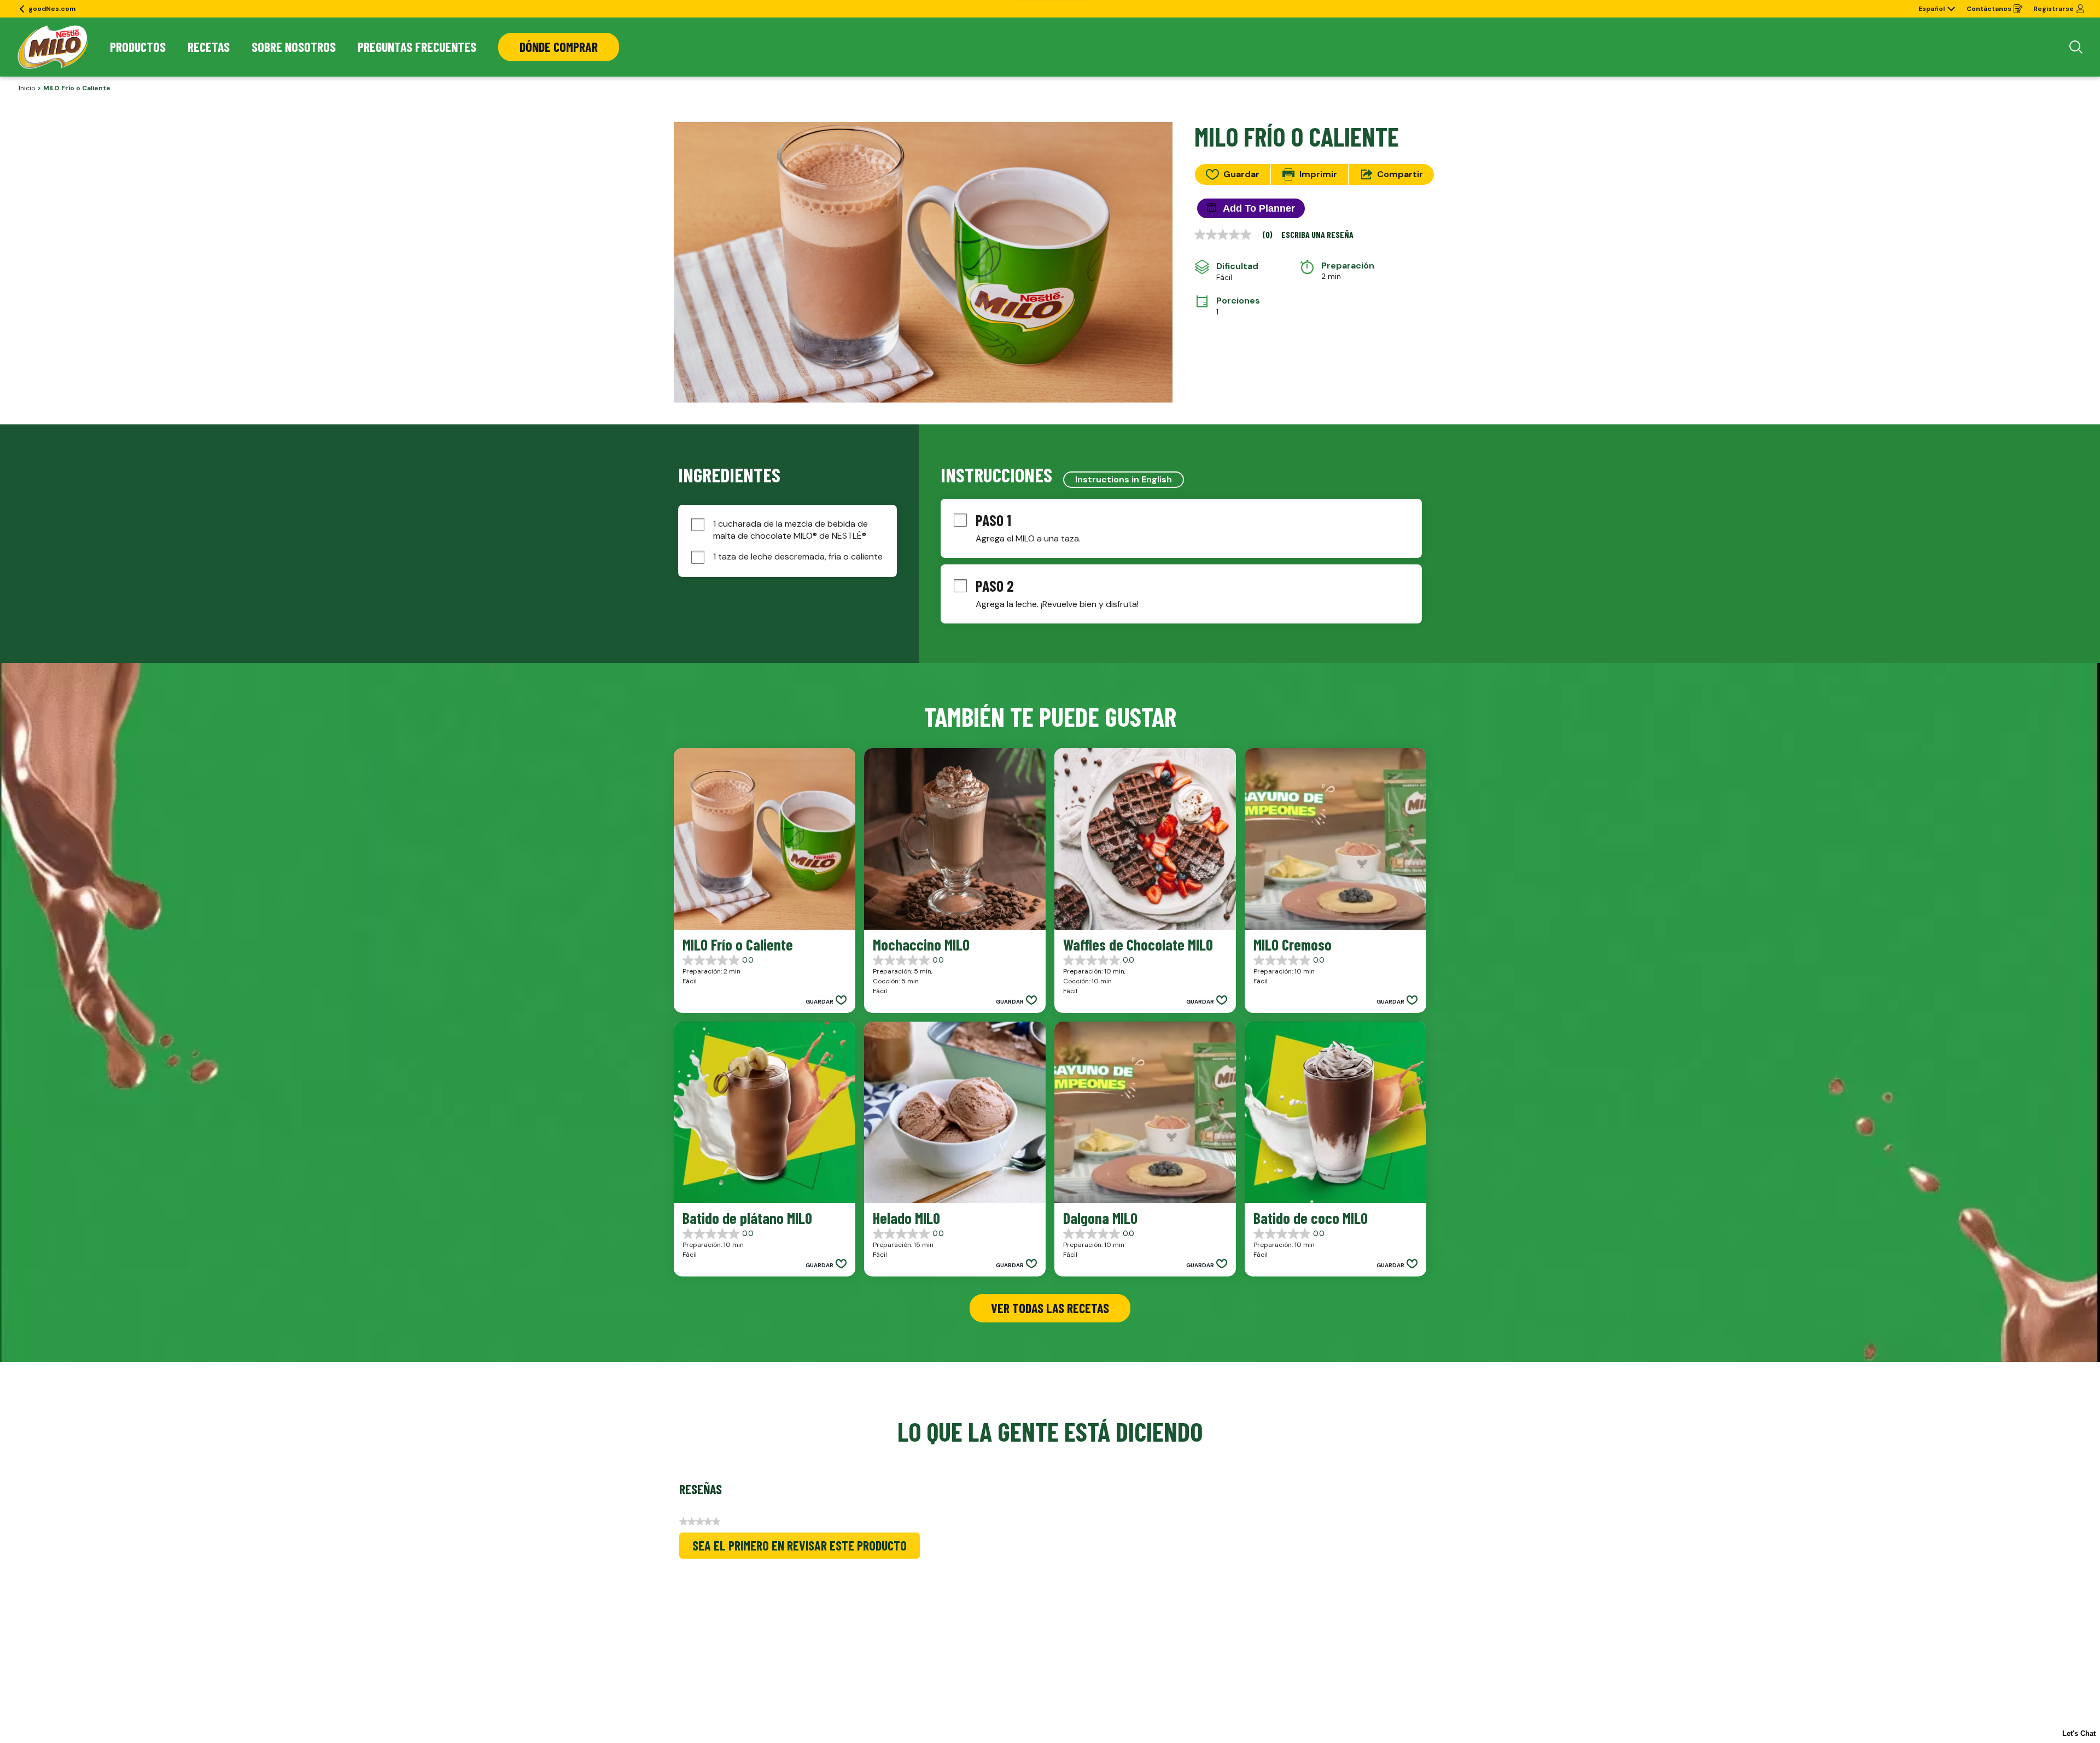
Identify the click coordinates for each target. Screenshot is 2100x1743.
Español (1932, 9)
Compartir (1400, 174)
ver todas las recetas (1050, 1308)
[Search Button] (2076, 47)
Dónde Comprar (559, 47)
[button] (826, 1001)
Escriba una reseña (1317, 235)
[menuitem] (138, 47)
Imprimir (1318, 174)
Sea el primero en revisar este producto (806, 1548)
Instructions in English (1124, 479)
